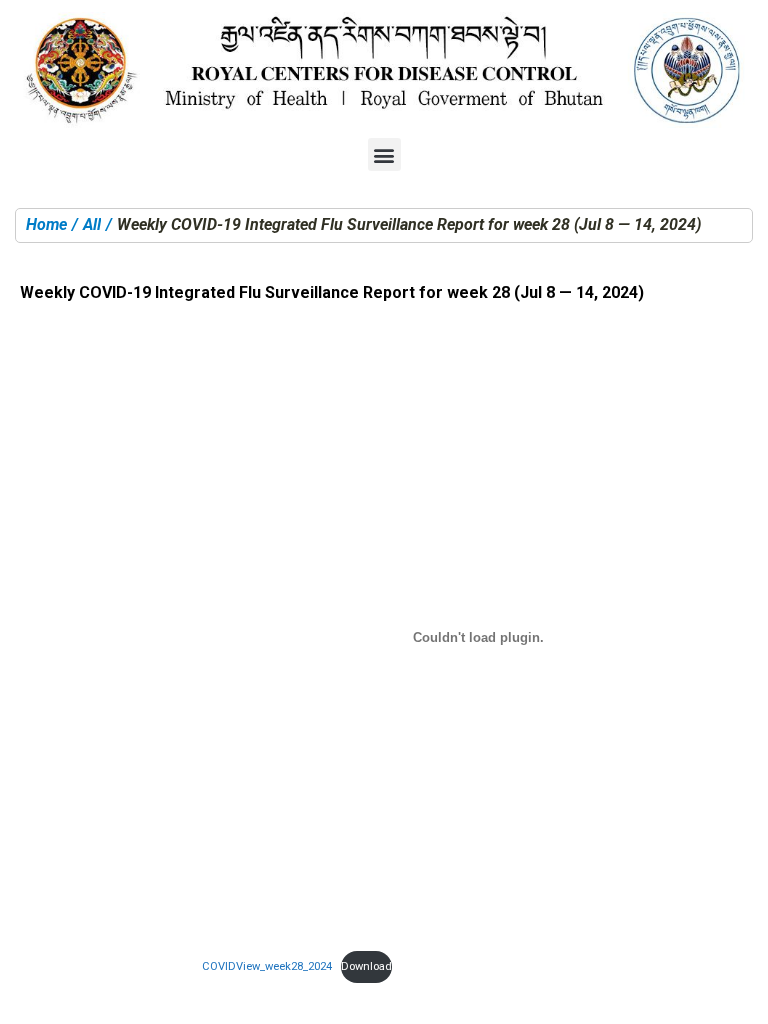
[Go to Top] (738, 994)
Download (366, 966)
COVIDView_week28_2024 (267, 966)
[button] (384, 154)
